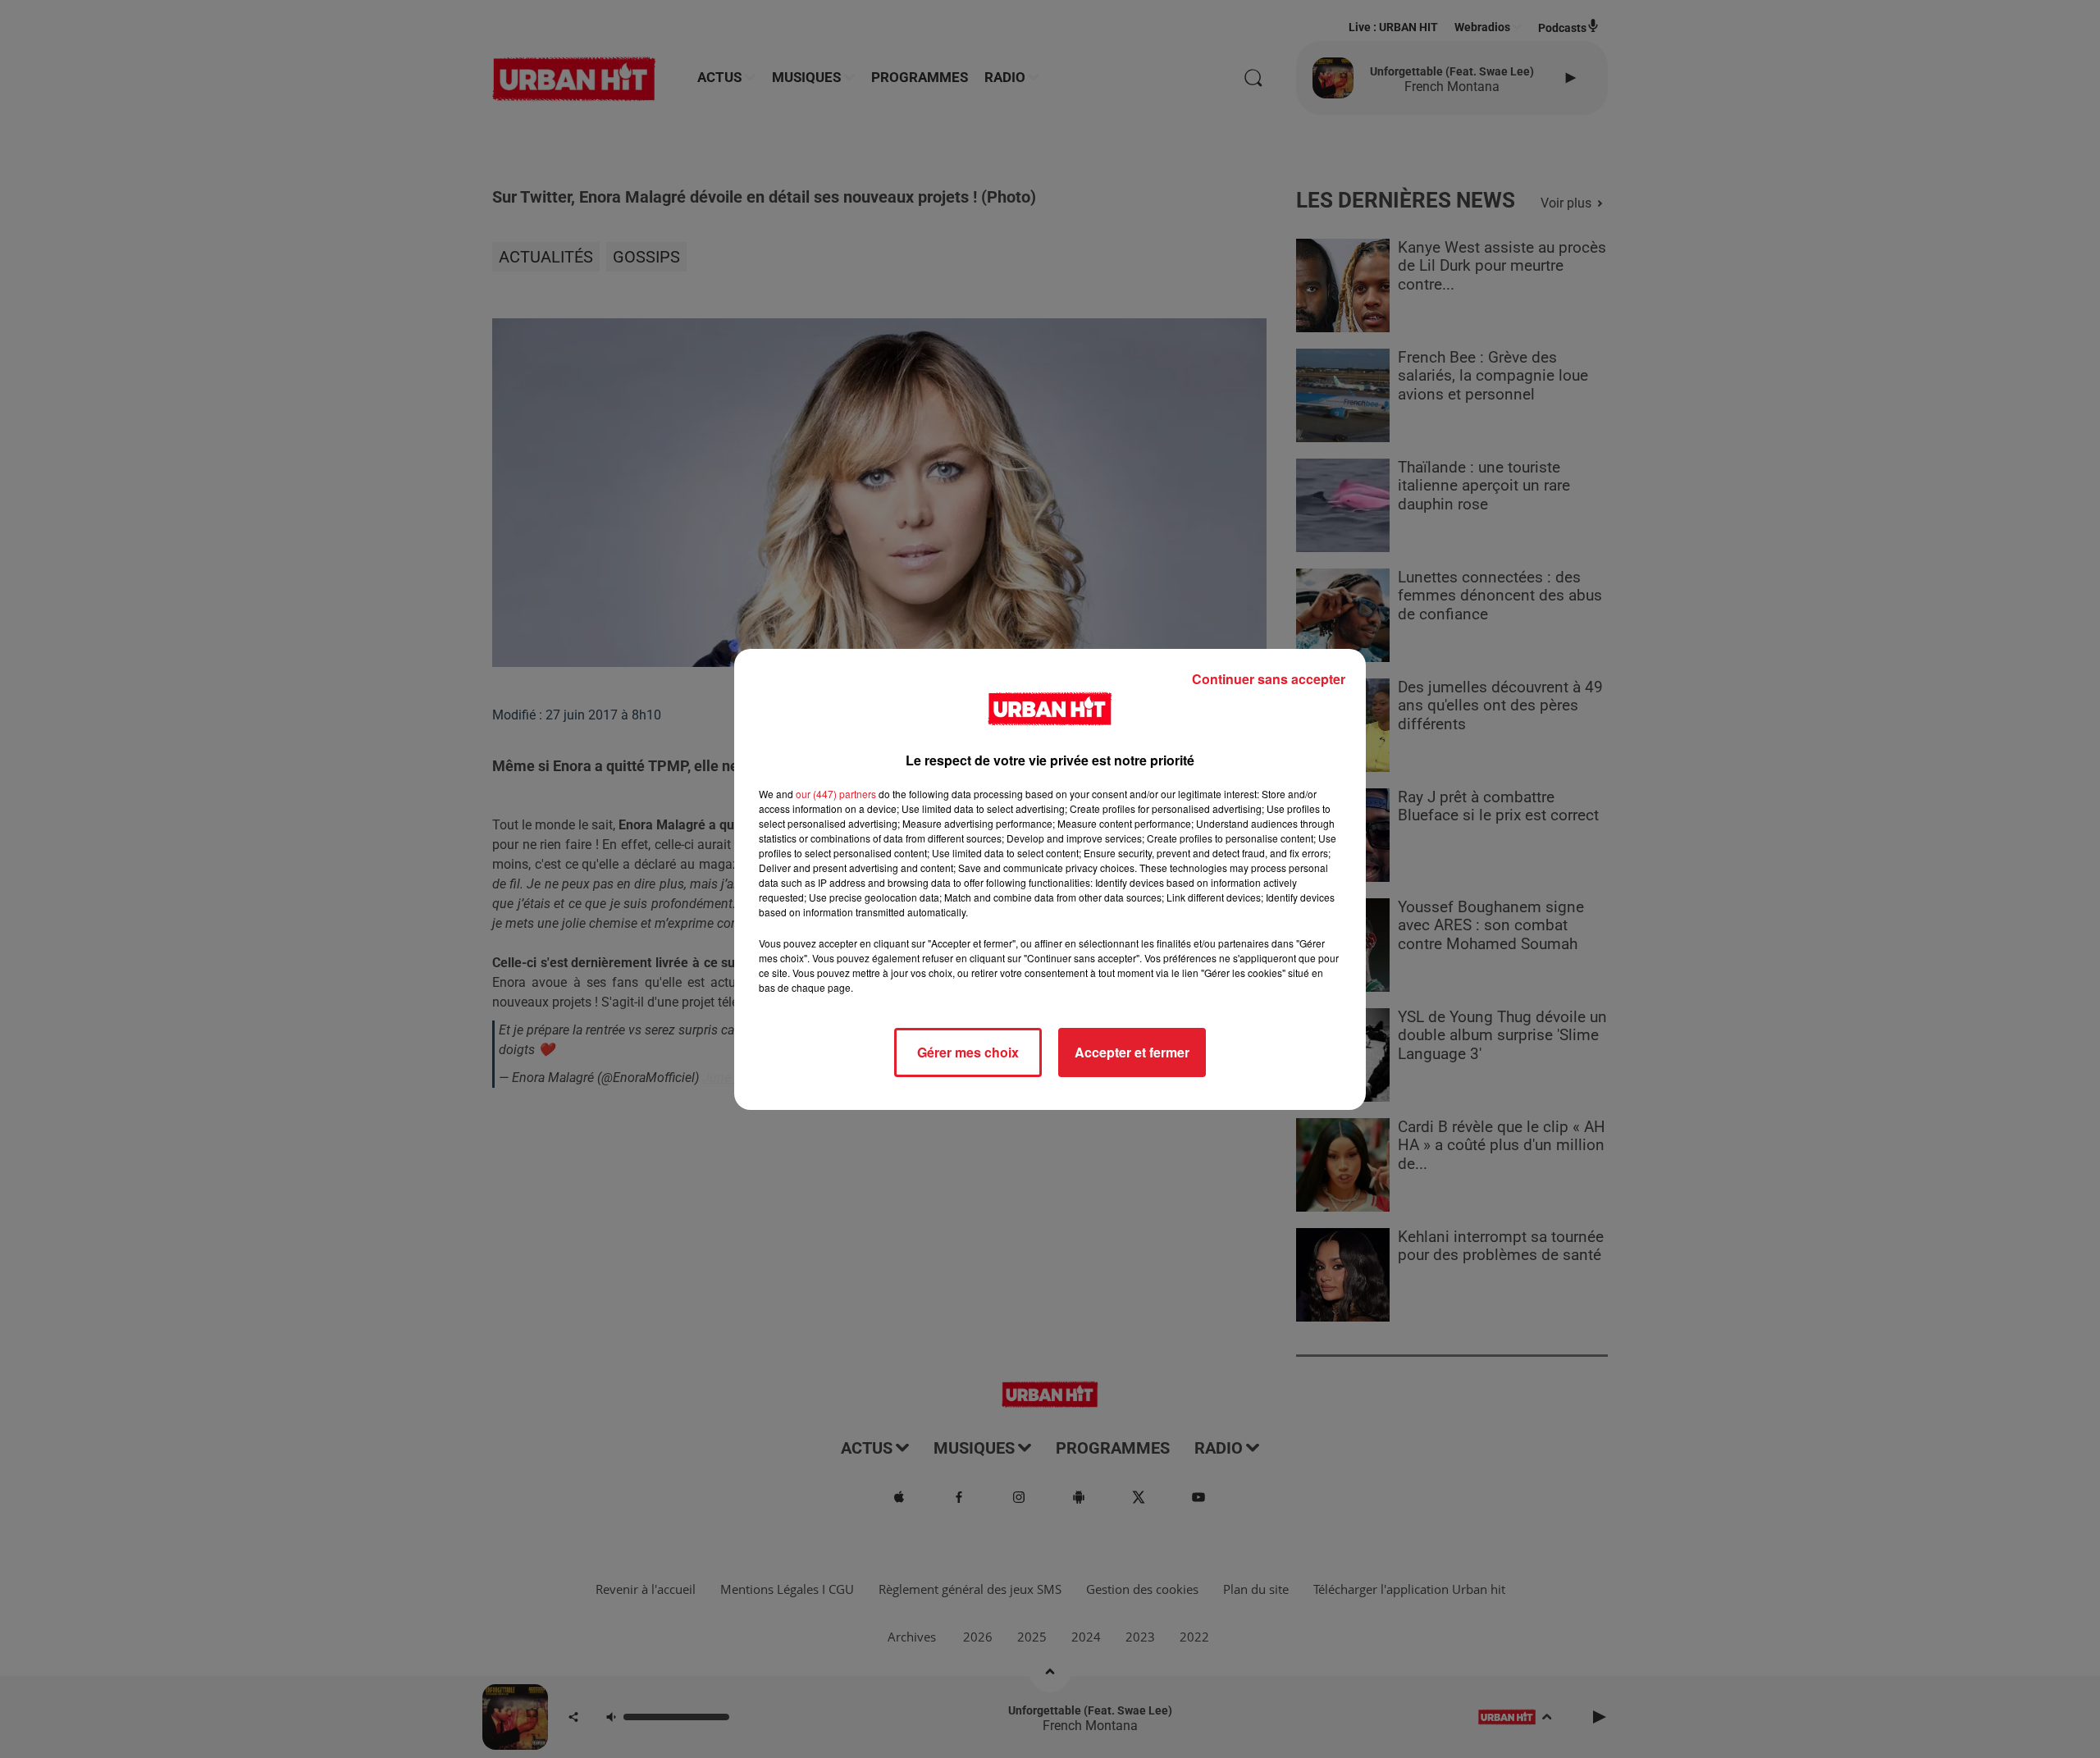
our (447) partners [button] (836, 794)
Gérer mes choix (968, 1052)
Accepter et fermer (1132, 1052)
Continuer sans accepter (1269, 679)
